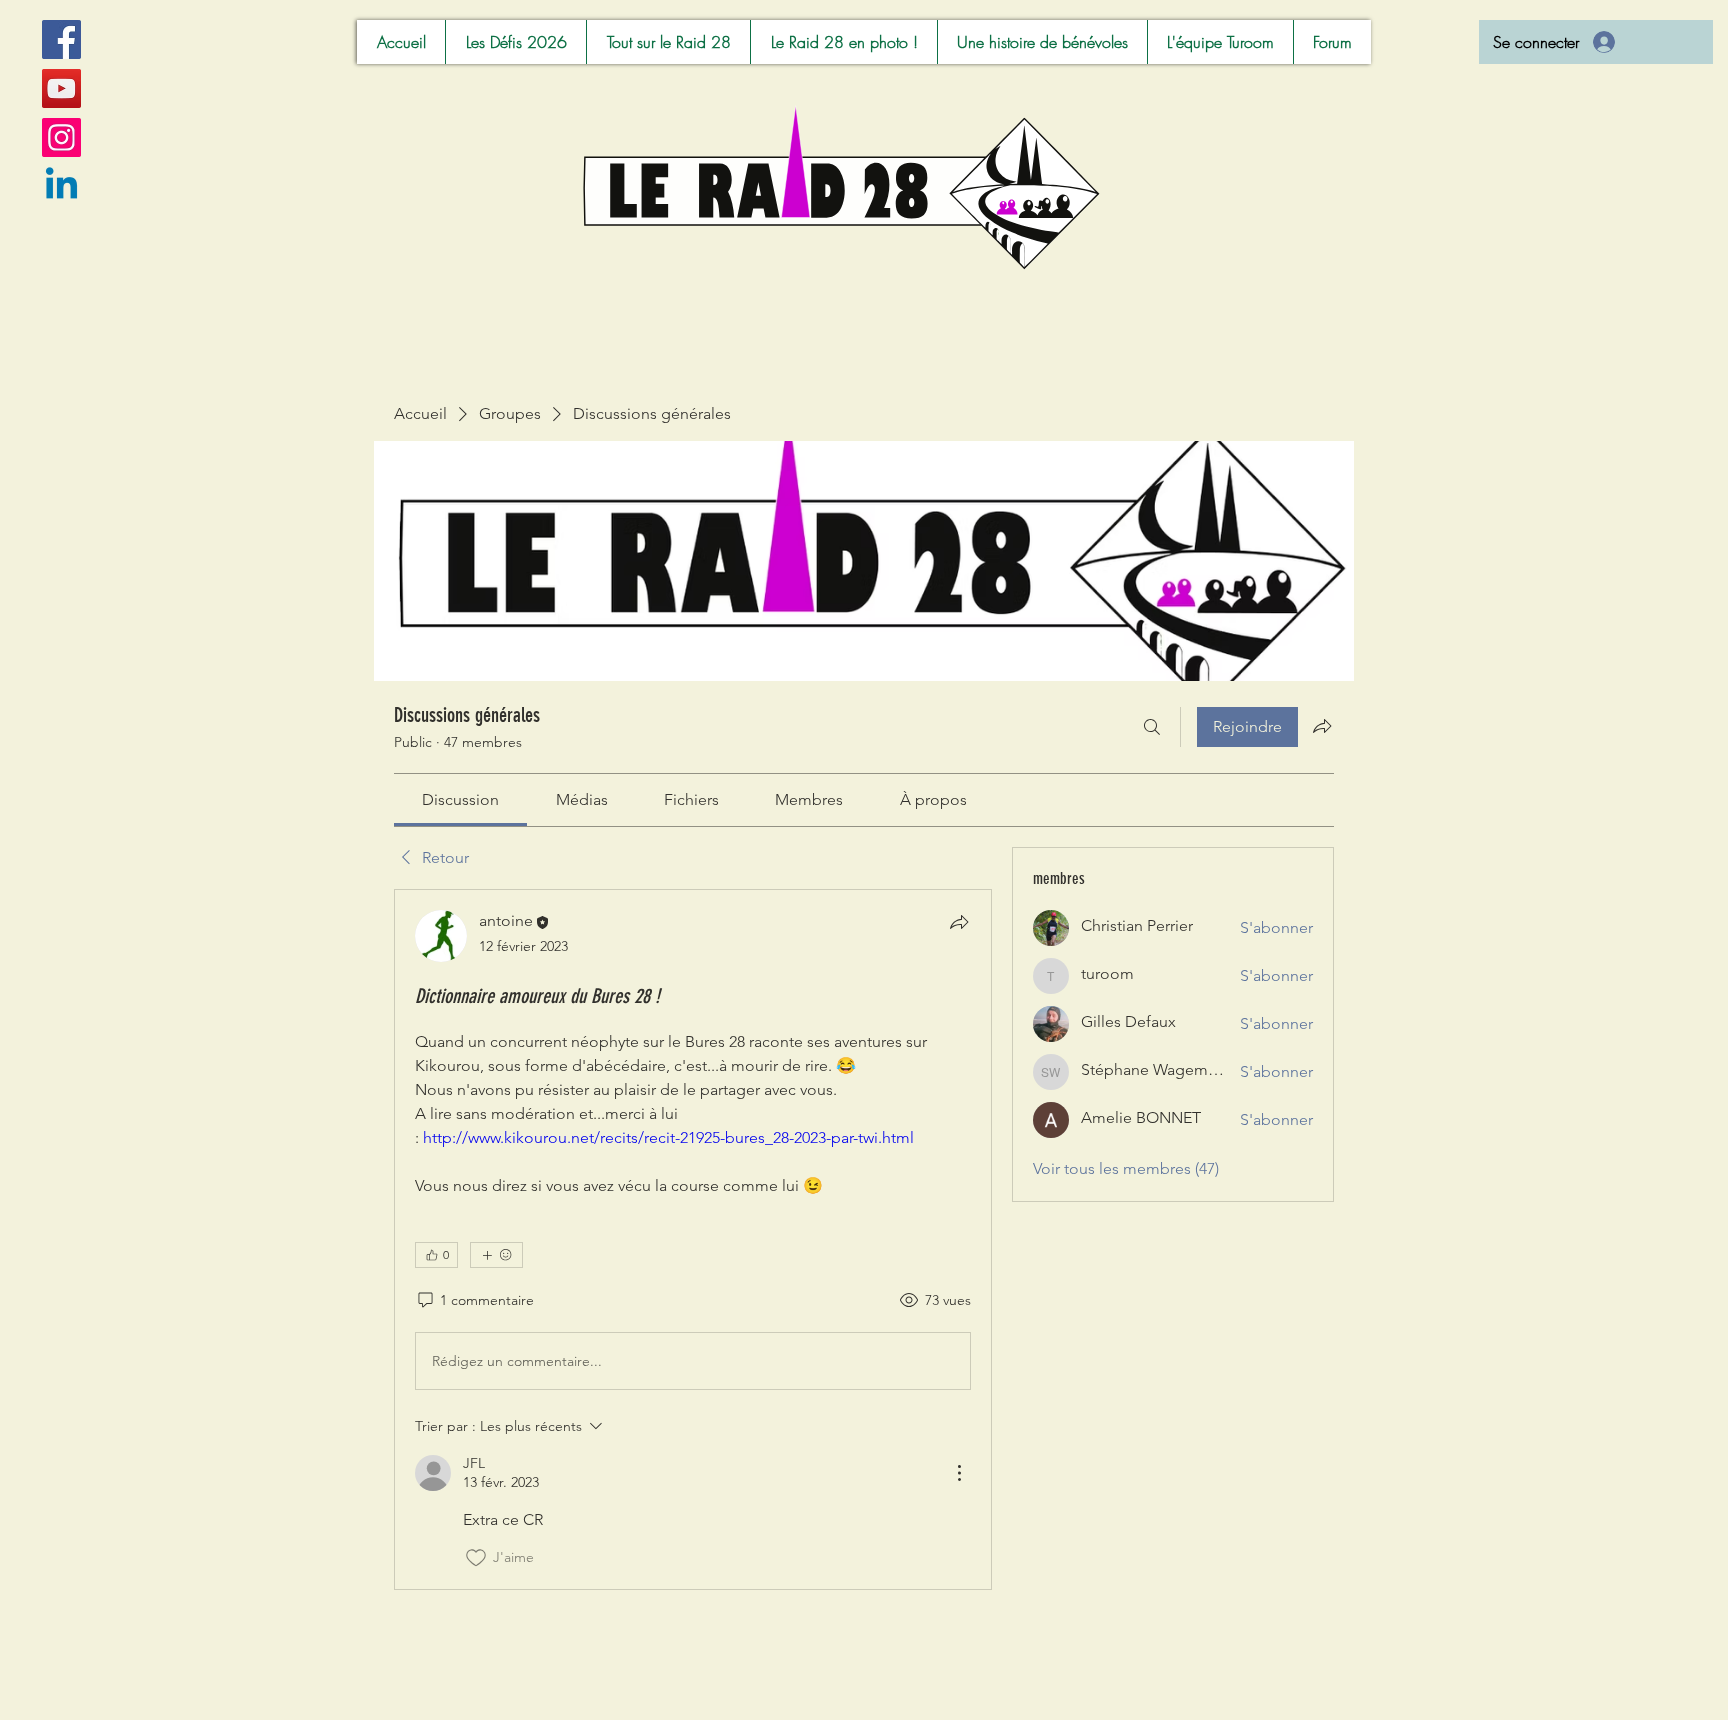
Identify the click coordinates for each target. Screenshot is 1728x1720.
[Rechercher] (1152, 727)
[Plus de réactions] (496, 1255)
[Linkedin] (61, 186)
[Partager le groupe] (1322, 726)
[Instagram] (61, 137)
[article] (693, 1239)
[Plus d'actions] (959, 1473)
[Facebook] (61, 39)
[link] (460, 799)
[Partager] (959, 922)
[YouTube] (61, 88)
